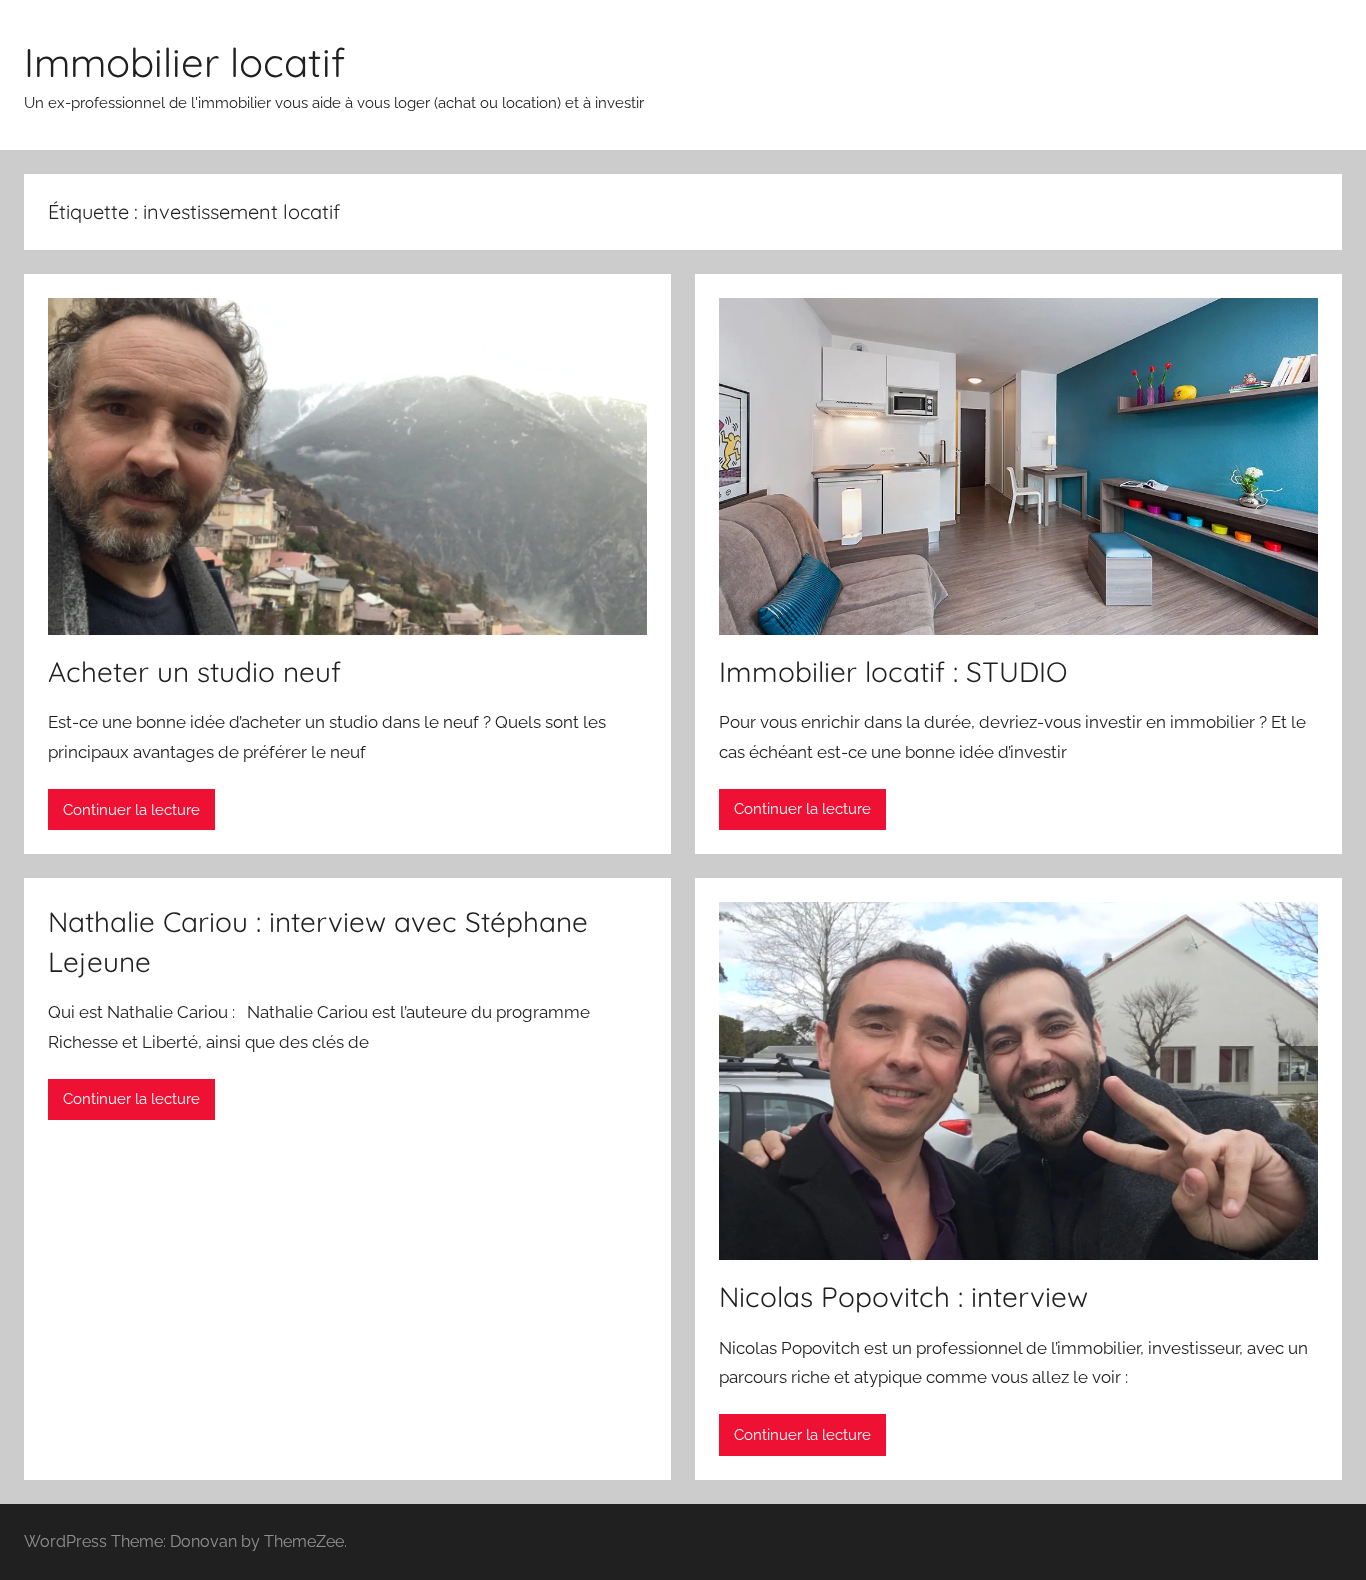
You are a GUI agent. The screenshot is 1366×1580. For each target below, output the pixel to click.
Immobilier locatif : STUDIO (893, 671)
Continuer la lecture (131, 810)
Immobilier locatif (184, 62)
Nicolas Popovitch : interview (903, 1296)
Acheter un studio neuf (194, 671)
